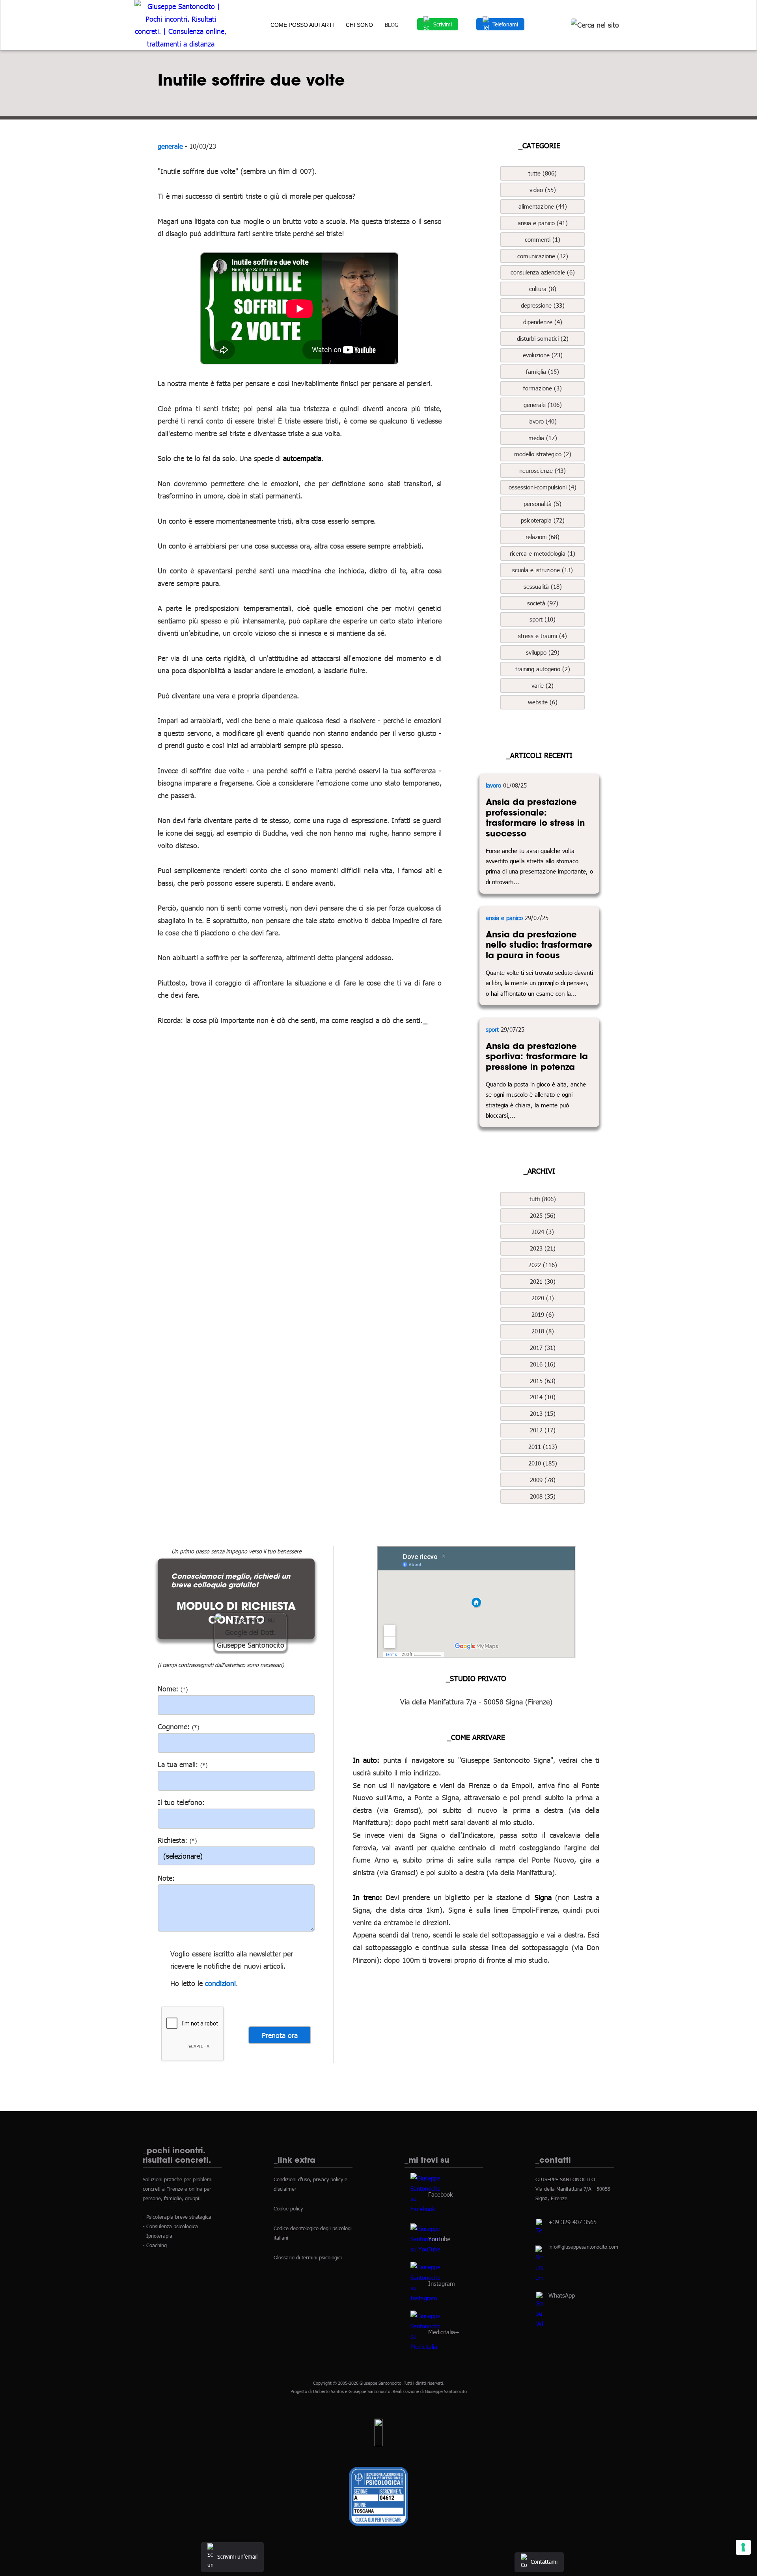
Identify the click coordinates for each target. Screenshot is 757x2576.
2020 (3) (543, 1298)
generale (170, 146)
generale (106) (543, 405)
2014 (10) (543, 1397)
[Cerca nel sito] (595, 25)
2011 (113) (543, 1447)
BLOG (392, 25)
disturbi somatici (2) (543, 338)
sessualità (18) (543, 586)
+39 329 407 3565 (572, 2222)
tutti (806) (543, 1199)
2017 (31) (543, 1348)
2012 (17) (543, 1430)
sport (492, 1029)
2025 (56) (543, 1215)
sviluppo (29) (543, 652)
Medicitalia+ (444, 2331)
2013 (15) (543, 1413)
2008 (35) (543, 1496)
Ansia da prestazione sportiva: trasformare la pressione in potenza (537, 1056)
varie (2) (543, 685)
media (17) (543, 438)
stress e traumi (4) (543, 636)
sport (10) (543, 619)
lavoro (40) (543, 421)
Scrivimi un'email (237, 2556)
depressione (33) (543, 305)
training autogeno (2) (543, 669)
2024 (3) (543, 1232)
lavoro (493, 785)
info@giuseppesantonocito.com (583, 2247)
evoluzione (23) (543, 355)
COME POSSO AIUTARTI (302, 25)
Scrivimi (443, 24)
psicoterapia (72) (543, 520)
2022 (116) (543, 1265)
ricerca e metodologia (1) (543, 553)
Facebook (440, 2194)
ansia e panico (504, 918)
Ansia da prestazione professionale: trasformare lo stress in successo (535, 818)
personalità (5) (543, 504)
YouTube (439, 2238)
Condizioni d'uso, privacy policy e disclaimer (310, 2184)
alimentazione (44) (543, 206)
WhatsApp (562, 2295)
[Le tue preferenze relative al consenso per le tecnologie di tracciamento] (743, 2547)
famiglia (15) (543, 371)
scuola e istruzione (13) (543, 570)
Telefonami (505, 24)
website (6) (543, 702)
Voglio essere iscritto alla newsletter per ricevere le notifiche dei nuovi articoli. (232, 1960)
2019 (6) (543, 1314)
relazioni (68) (543, 537)
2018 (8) (543, 1331)
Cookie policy (288, 2208)
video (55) (543, 190)
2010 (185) (543, 1463)
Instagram (442, 2283)
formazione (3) (543, 388)
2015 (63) (543, 1381)
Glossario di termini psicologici (308, 2257)
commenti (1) (543, 239)
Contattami (544, 2562)
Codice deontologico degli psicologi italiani (313, 2233)
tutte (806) (543, 173)
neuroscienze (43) (543, 470)
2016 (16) (543, 1364)
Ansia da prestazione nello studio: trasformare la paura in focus (539, 945)
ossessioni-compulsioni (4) (543, 487)
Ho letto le (186, 1983)
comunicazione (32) (543, 256)
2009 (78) (543, 1480)
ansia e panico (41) (543, 223)
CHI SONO (359, 25)
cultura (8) (543, 289)
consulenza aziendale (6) (543, 272)
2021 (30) (543, 1281)
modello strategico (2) (543, 454)
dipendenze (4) (543, 322)
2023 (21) (543, 1248)
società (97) (543, 603)
